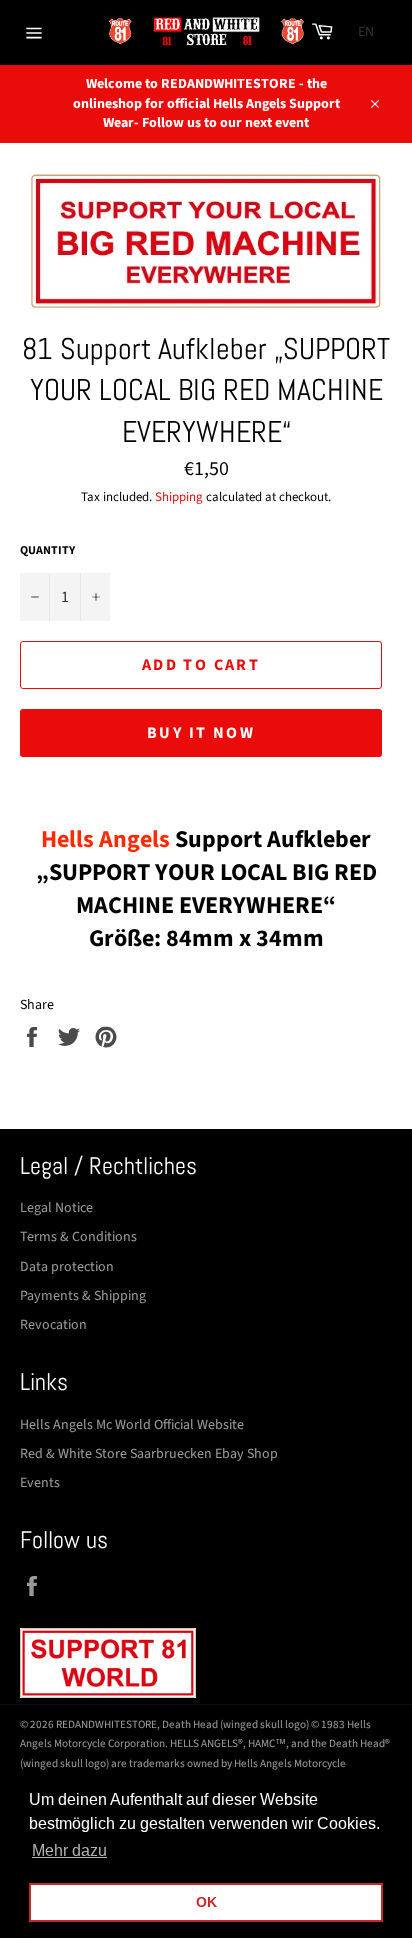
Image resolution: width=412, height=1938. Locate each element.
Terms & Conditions (78, 1237)
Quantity (47, 551)
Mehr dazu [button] (69, 1850)
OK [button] (206, 1902)
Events (40, 1483)
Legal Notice (56, 1208)
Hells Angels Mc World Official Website (132, 1425)
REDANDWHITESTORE (106, 1724)
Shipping (179, 497)
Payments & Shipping (83, 1296)
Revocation (53, 1325)
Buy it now (201, 733)
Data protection (67, 1267)
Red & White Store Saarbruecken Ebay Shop (149, 1454)
